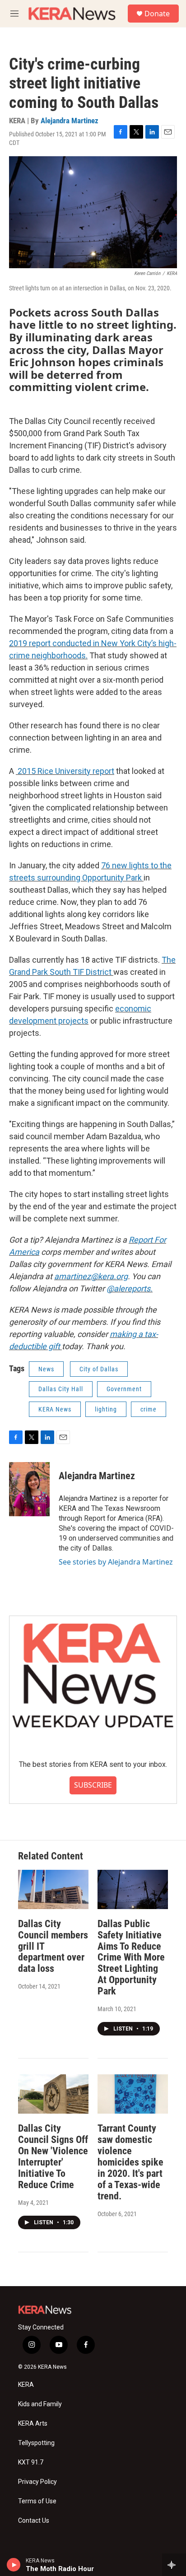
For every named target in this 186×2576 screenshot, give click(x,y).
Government (124, 1389)
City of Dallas (99, 1369)
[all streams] (174, 2565)
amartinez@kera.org (91, 1276)
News (46, 1369)
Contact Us (34, 2521)
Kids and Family (40, 2404)
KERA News (55, 1409)
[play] (14, 2565)
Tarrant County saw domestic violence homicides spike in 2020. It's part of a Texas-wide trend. (130, 2162)
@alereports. (130, 1288)
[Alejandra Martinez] (29, 1489)
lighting (106, 1409)
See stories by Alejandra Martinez (116, 1562)
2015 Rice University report (65, 771)
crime (149, 1409)
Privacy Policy (37, 2482)
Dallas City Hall (61, 1389)
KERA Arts (33, 2424)
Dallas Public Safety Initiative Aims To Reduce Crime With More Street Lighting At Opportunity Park (131, 1958)
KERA (26, 2385)
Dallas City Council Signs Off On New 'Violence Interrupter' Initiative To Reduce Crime (53, 2157)
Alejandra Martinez (70, 121)
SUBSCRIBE (93, 1785)
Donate (157, 14)
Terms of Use (37, 2501)
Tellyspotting (36, 2443)
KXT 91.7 (31, 2462)
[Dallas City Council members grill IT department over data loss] (53, 1889)
